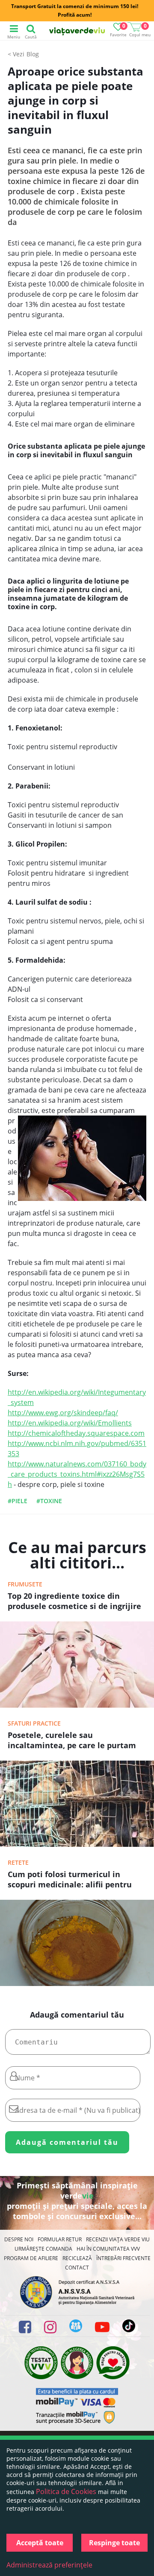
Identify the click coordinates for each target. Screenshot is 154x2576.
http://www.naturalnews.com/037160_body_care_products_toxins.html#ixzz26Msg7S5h (77, 1474)
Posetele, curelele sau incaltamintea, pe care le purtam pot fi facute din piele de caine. (72, 1741)
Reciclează (77, 2258)
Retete (18, 1862)
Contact (77, 2268)
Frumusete (25, 1584)
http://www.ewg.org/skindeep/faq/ (63, 1413)
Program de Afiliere (31, 2258)
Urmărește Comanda (43, 2249)
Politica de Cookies (66, 2491)
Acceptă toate (40, 2543)
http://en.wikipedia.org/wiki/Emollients (70, 1423)
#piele (18, 1501)
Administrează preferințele (49, 2565)
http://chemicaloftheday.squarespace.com (76, 1433)
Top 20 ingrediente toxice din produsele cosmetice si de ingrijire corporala (74, 1602)
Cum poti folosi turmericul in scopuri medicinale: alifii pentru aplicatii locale (70, 1880)
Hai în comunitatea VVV (108, 2249)
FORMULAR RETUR (60, 2239)
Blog (33, 54)
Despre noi (19, 2239)
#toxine (49, 1501)
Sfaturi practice (34, 1723)
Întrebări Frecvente (123, 2258)
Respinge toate (114, 2543)
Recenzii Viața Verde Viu (118, 2239)
